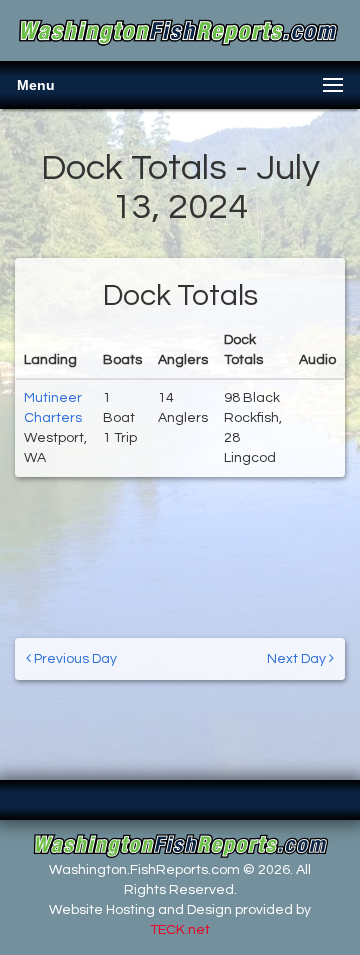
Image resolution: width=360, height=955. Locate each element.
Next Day (298, 659)
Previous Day (74, 659)
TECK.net (180, 930)
